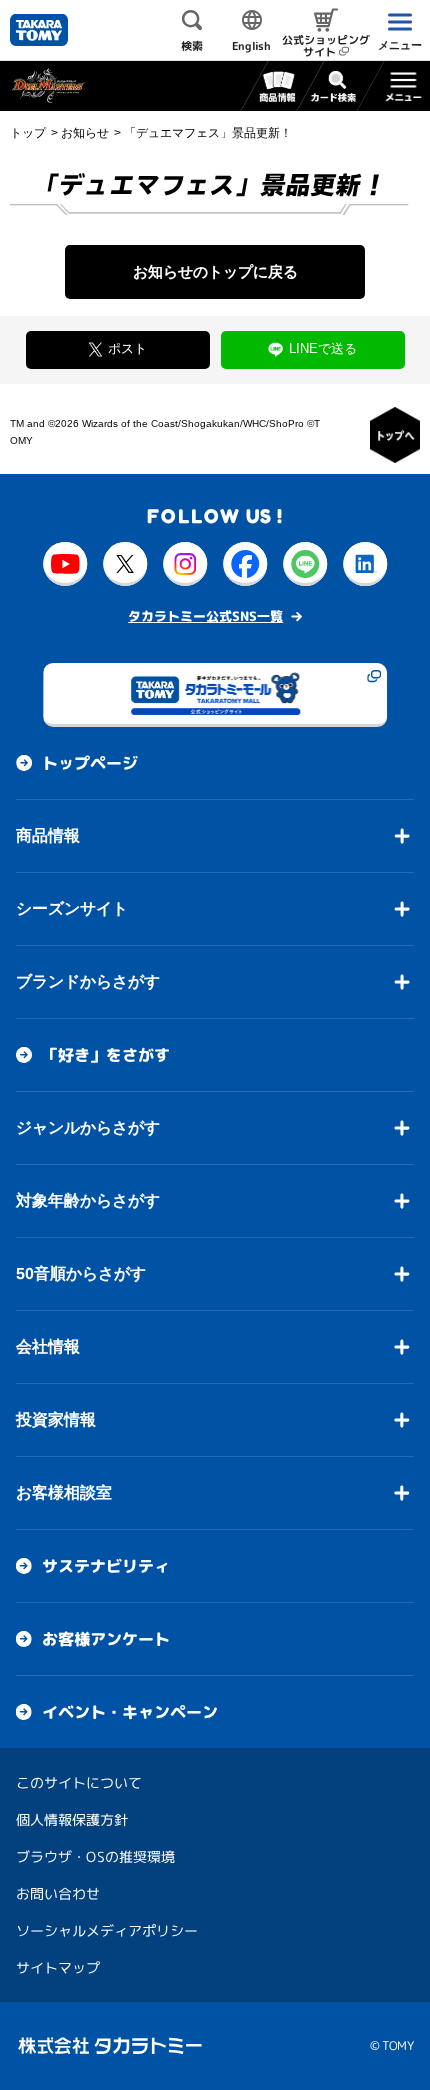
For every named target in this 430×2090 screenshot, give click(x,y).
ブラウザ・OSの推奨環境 (95, 1856)
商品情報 (48, 835)
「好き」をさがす (106, 1055)
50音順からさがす (81, 1273)
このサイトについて (79, 1782)
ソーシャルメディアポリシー (107, 1930)
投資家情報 (56, 1419)
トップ (28, 133)
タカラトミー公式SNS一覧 (205, 616)
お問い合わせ (58, 1893)
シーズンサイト (72, 908)
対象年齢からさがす (88, 1200)
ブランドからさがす (88, 981)
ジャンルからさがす (88, 1127)
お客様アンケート (106, 1639)
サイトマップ (58, 1967)
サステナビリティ (106, 1566)
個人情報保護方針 (72, 1819)
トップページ (90, 763)
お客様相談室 (64, 1492)
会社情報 (48, 1346)
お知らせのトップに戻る (215, 271)
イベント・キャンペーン (130, 1712)
